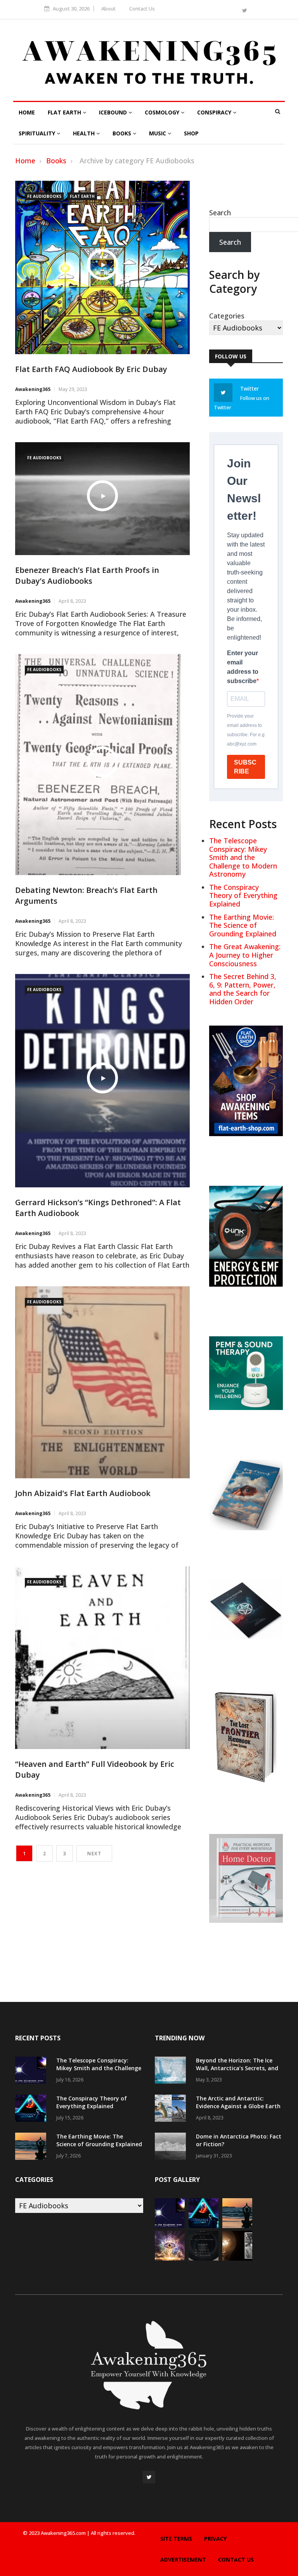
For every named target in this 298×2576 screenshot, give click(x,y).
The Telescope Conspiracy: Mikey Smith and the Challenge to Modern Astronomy (243, 857)
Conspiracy (215, 112)
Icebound (114, 112)
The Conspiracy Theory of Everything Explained (243, 895)
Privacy (215, 2539)
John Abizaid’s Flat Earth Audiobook (83, 1493)
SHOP (191, 133)
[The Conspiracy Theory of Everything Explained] (33, 2109)
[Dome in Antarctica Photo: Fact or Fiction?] (172, 2147)
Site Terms (176, 2539)
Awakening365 (33, 389)
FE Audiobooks (44, 196)
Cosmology (163, 112)
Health (85, 133)
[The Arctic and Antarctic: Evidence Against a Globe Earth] (172, 2109)
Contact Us (142, 9)
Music (158, 133)
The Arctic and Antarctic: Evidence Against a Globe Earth (238, 2102)
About (108, 9)
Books (123, 133)
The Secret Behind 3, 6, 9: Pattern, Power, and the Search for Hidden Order (243, 989)
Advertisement (183, 2560)
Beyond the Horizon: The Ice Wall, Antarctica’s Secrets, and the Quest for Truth (237, 2068)
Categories (227, 316)
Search (220, 213)
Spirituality (38, 133)
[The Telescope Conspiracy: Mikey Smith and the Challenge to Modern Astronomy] (33, 2071)
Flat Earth (65, 112)
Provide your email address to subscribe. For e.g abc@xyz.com (246, 730)
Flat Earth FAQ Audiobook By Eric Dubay (91, 369)
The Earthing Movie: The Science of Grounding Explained (243, 925)
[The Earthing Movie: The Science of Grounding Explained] (33, 2147)
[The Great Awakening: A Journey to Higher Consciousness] (170, 2258)
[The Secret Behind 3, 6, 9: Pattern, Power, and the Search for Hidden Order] (204, 2258)
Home (27, 112)
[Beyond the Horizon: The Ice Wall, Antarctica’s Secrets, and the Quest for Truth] (172, 2071)
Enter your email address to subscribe (243, 667)
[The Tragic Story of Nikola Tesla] (237, 2258)
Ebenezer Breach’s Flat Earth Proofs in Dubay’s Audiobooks (87, 575)
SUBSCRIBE (245, 767)
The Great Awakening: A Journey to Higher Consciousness (245, 955)
